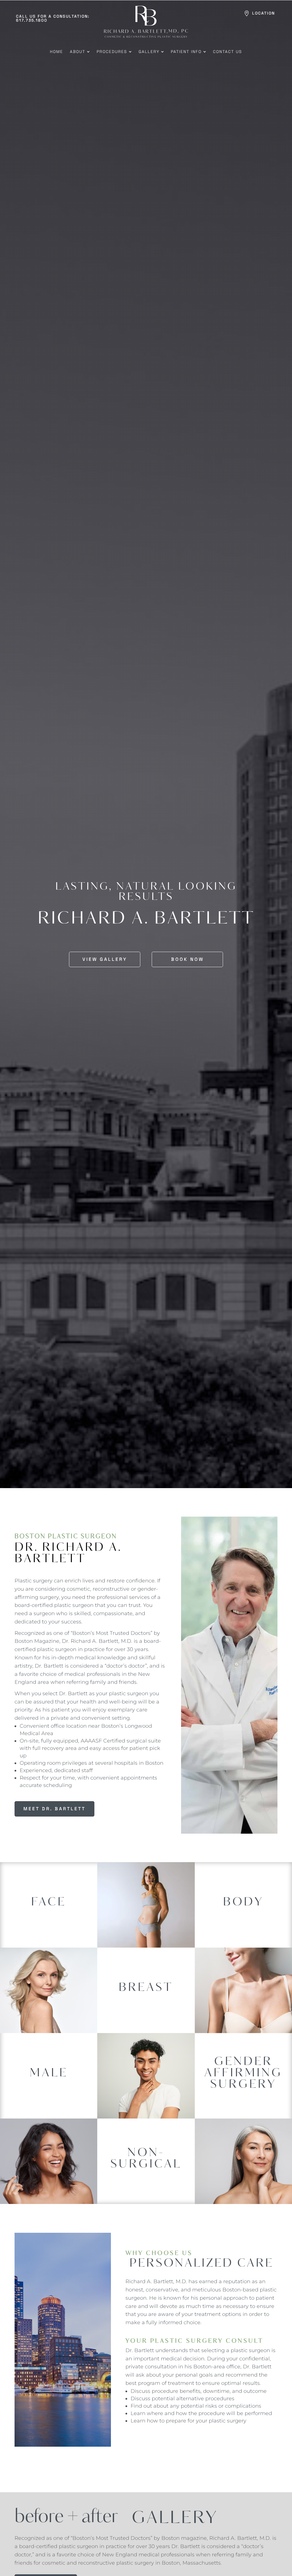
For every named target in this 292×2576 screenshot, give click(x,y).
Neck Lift (49, 1926)
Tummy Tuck (243, 1922)
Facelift (49, 1907)
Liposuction (243, 1913)
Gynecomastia (49, 2069)
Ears (49, 1890)
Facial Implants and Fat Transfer (49, 1916)
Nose (49, 1935)
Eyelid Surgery (49, 1897)
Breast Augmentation (146, 1992)
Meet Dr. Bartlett (54, 1809)
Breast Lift (146, 2002)
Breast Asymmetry (146, 1985)
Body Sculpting (243, 1903)
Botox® (146, 2165)
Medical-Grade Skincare (146, 2184)
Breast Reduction (146, 2011)
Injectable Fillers (146, 2175)
